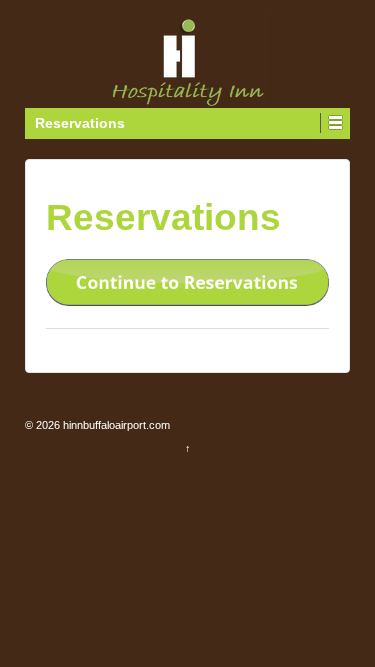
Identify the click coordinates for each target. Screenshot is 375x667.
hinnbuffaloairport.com (115, 425)
